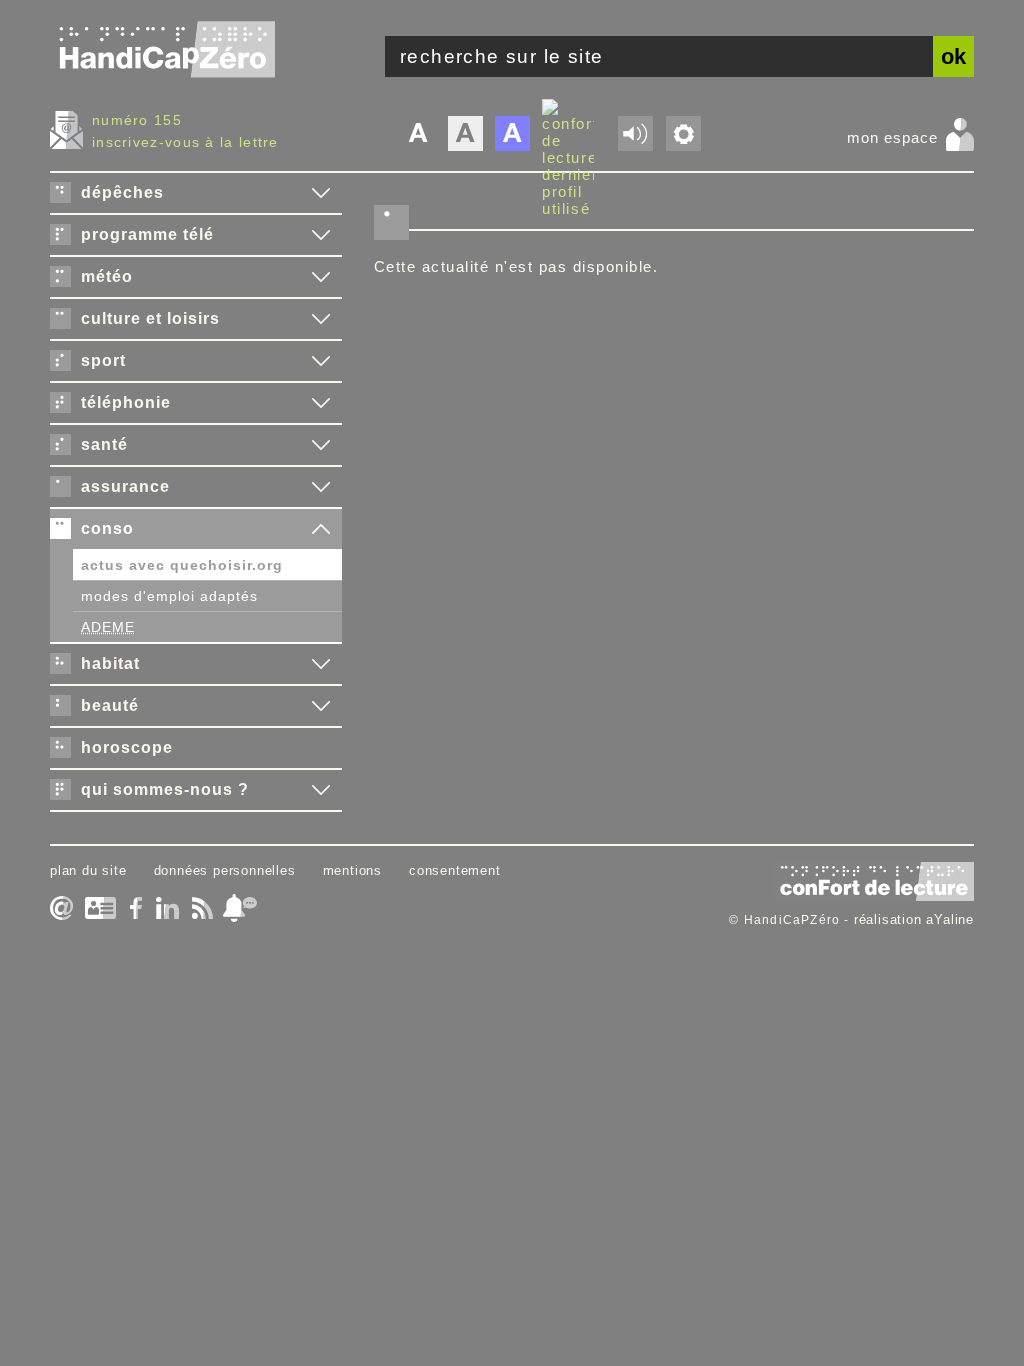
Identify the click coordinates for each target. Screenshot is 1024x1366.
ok (953, 56)
